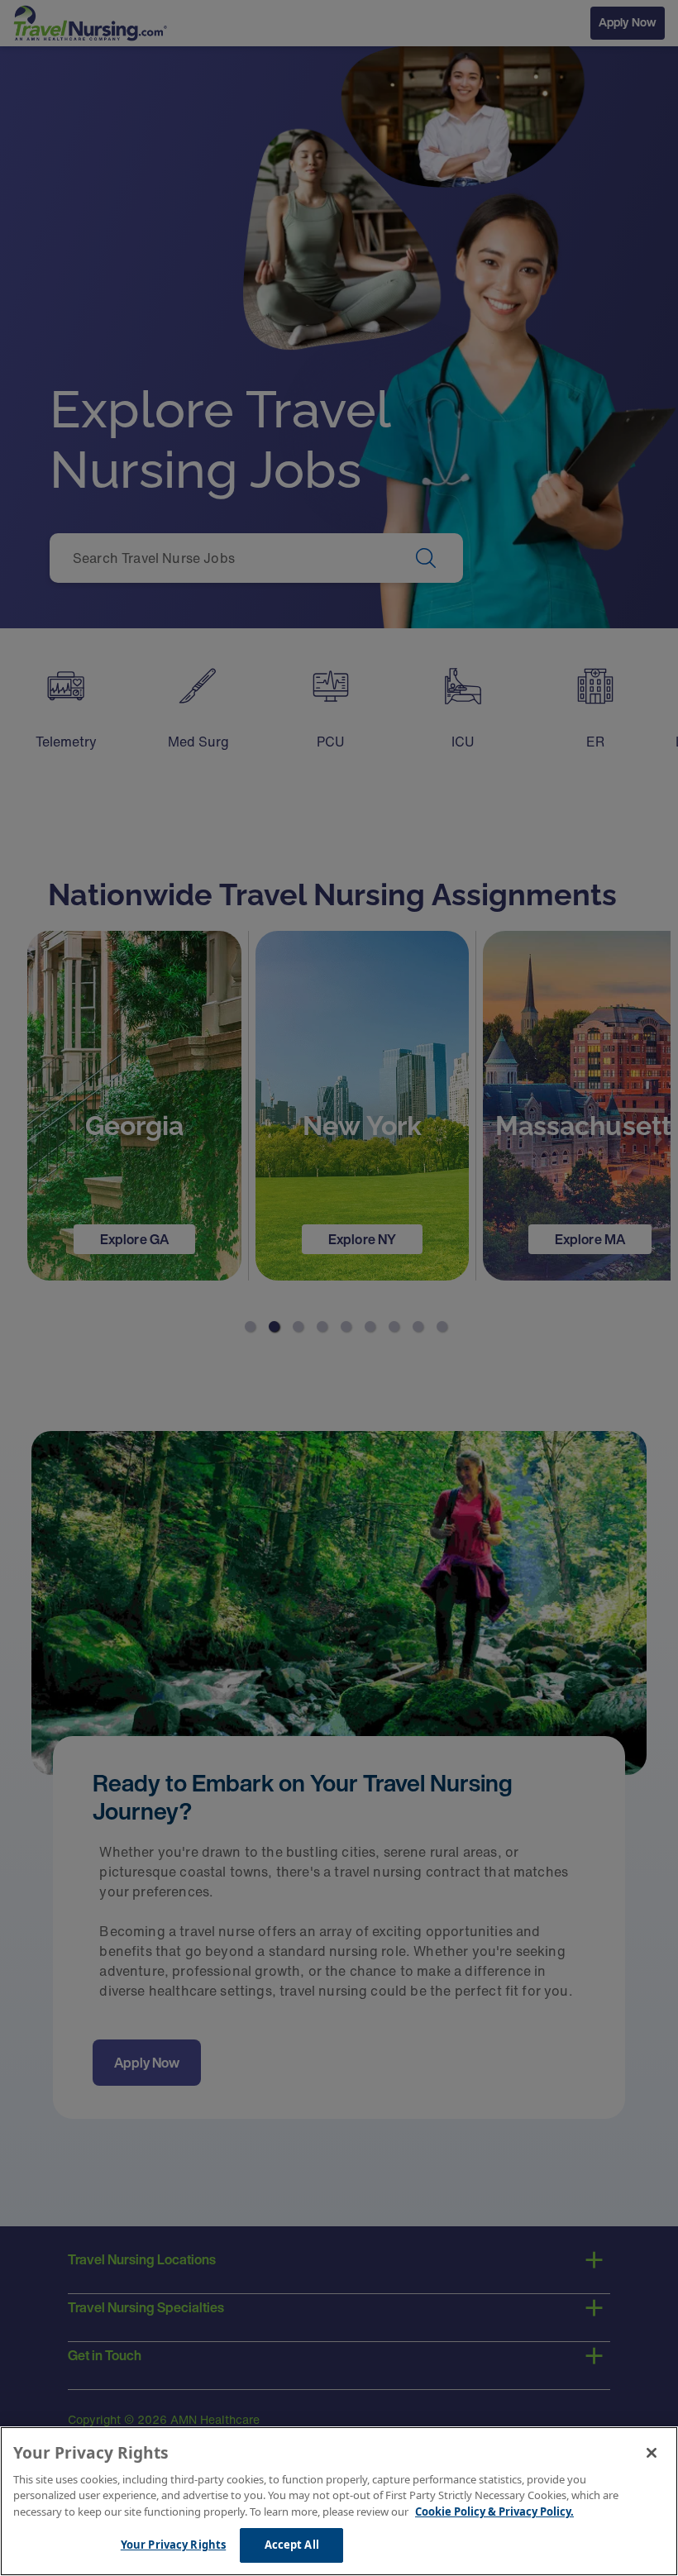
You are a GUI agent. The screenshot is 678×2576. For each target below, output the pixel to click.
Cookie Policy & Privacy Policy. (494, 2512)
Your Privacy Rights (173, 2545)
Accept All (292, 2545)
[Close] (652, 2453)
